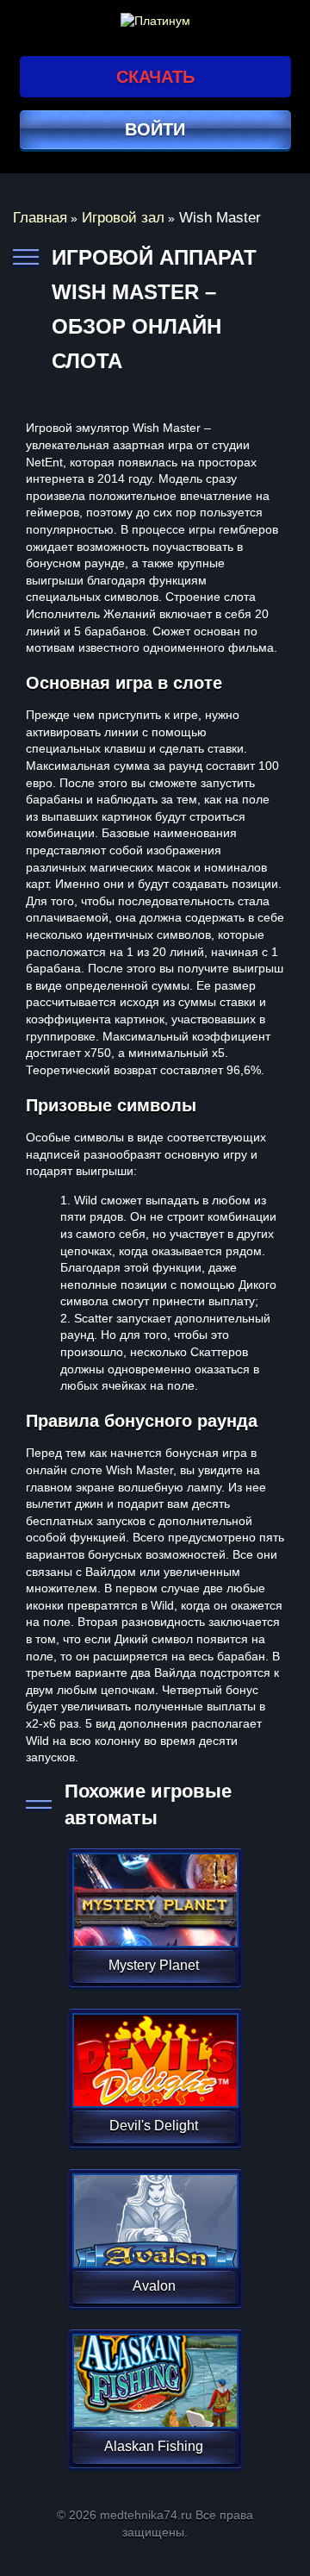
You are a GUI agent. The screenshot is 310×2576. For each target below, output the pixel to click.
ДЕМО (154, 1920)
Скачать (155, 77)
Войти (155, 129)
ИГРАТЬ (154, 1889)
